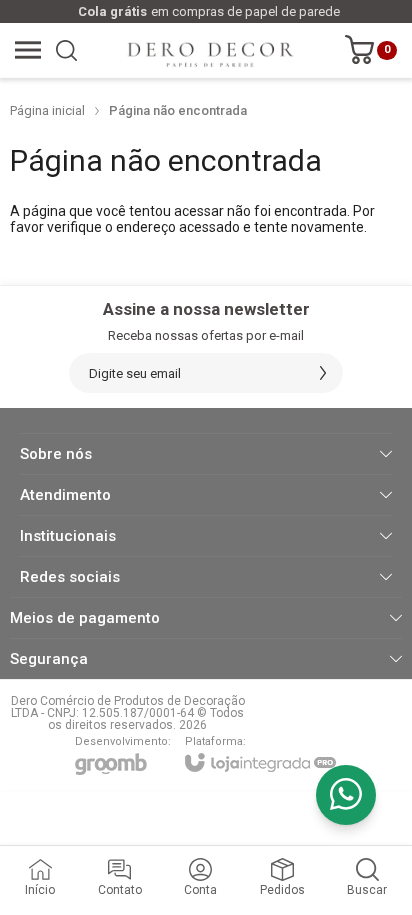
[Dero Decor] (200, 50)
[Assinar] (323, 373)
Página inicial (47, 110)
